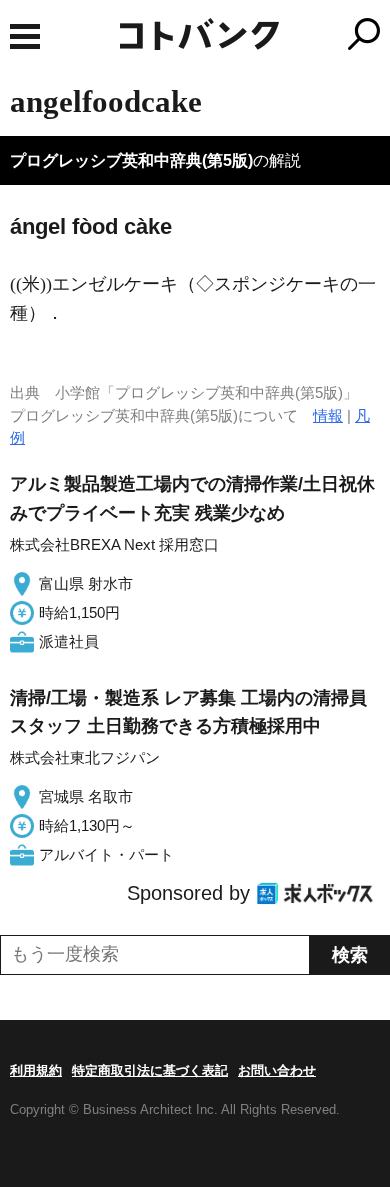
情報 (328, 415)
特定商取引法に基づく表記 (150, 1070)
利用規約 (36, 1070)
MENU (25, 36)
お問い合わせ (277, 1070)
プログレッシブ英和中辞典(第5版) (131, 160)
